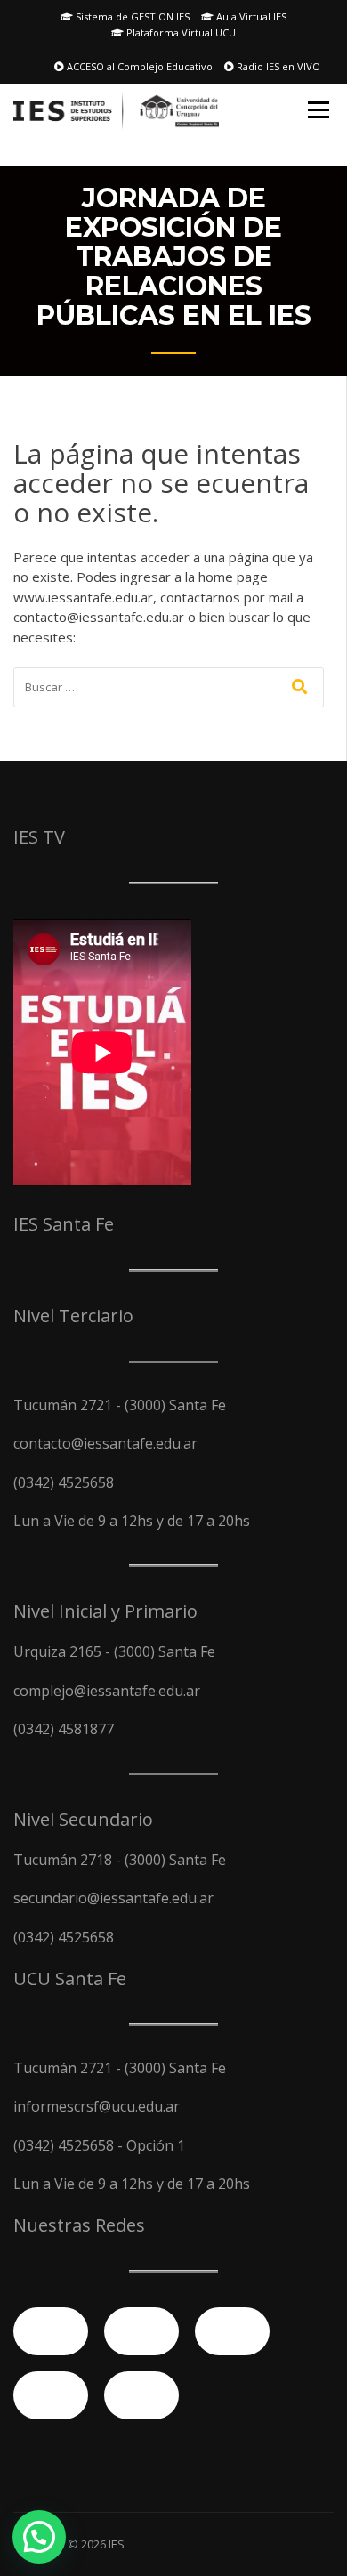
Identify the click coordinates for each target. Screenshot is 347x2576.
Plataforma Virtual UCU (180, 32)
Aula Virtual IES (250, 16)
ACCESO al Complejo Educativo (138, 66)
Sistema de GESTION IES (131, 16)
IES (117, 2544)
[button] (39, 2537)
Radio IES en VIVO (277, 66)
